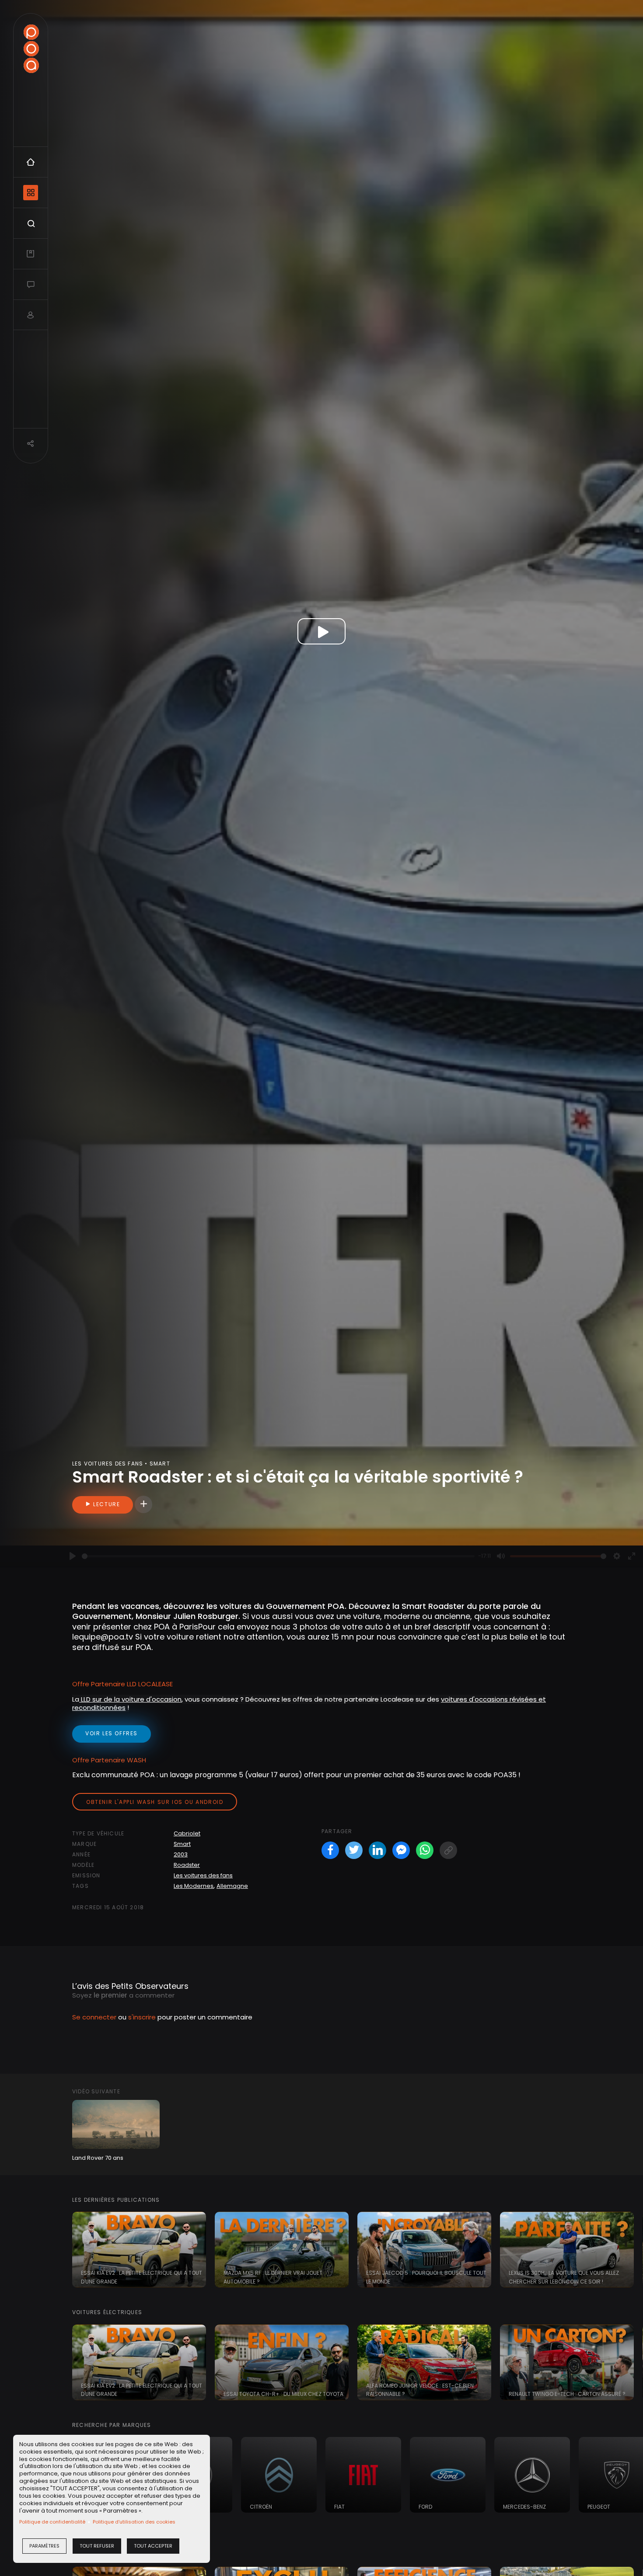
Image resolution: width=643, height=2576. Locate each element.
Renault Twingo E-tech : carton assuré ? (567, 2394)
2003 (181, 1854)
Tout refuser (97, 2546)
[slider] (278, 1556)
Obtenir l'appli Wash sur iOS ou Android (155, 1802)
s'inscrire (142, 2017)
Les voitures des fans (203, 1875)
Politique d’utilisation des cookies (134, 2522)
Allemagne (232, 1886)
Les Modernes (194, 1886)
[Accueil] (31, 49)
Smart (182, 1844)
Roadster (187, 1865)
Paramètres (44, 2546)
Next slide (632, 2250)
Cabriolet (187, 1833)
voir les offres (112, 1733)
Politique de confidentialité (52, 2522)
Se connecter (94, 2017)
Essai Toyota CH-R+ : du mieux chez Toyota (283, 2394)
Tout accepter (153, 2546)
